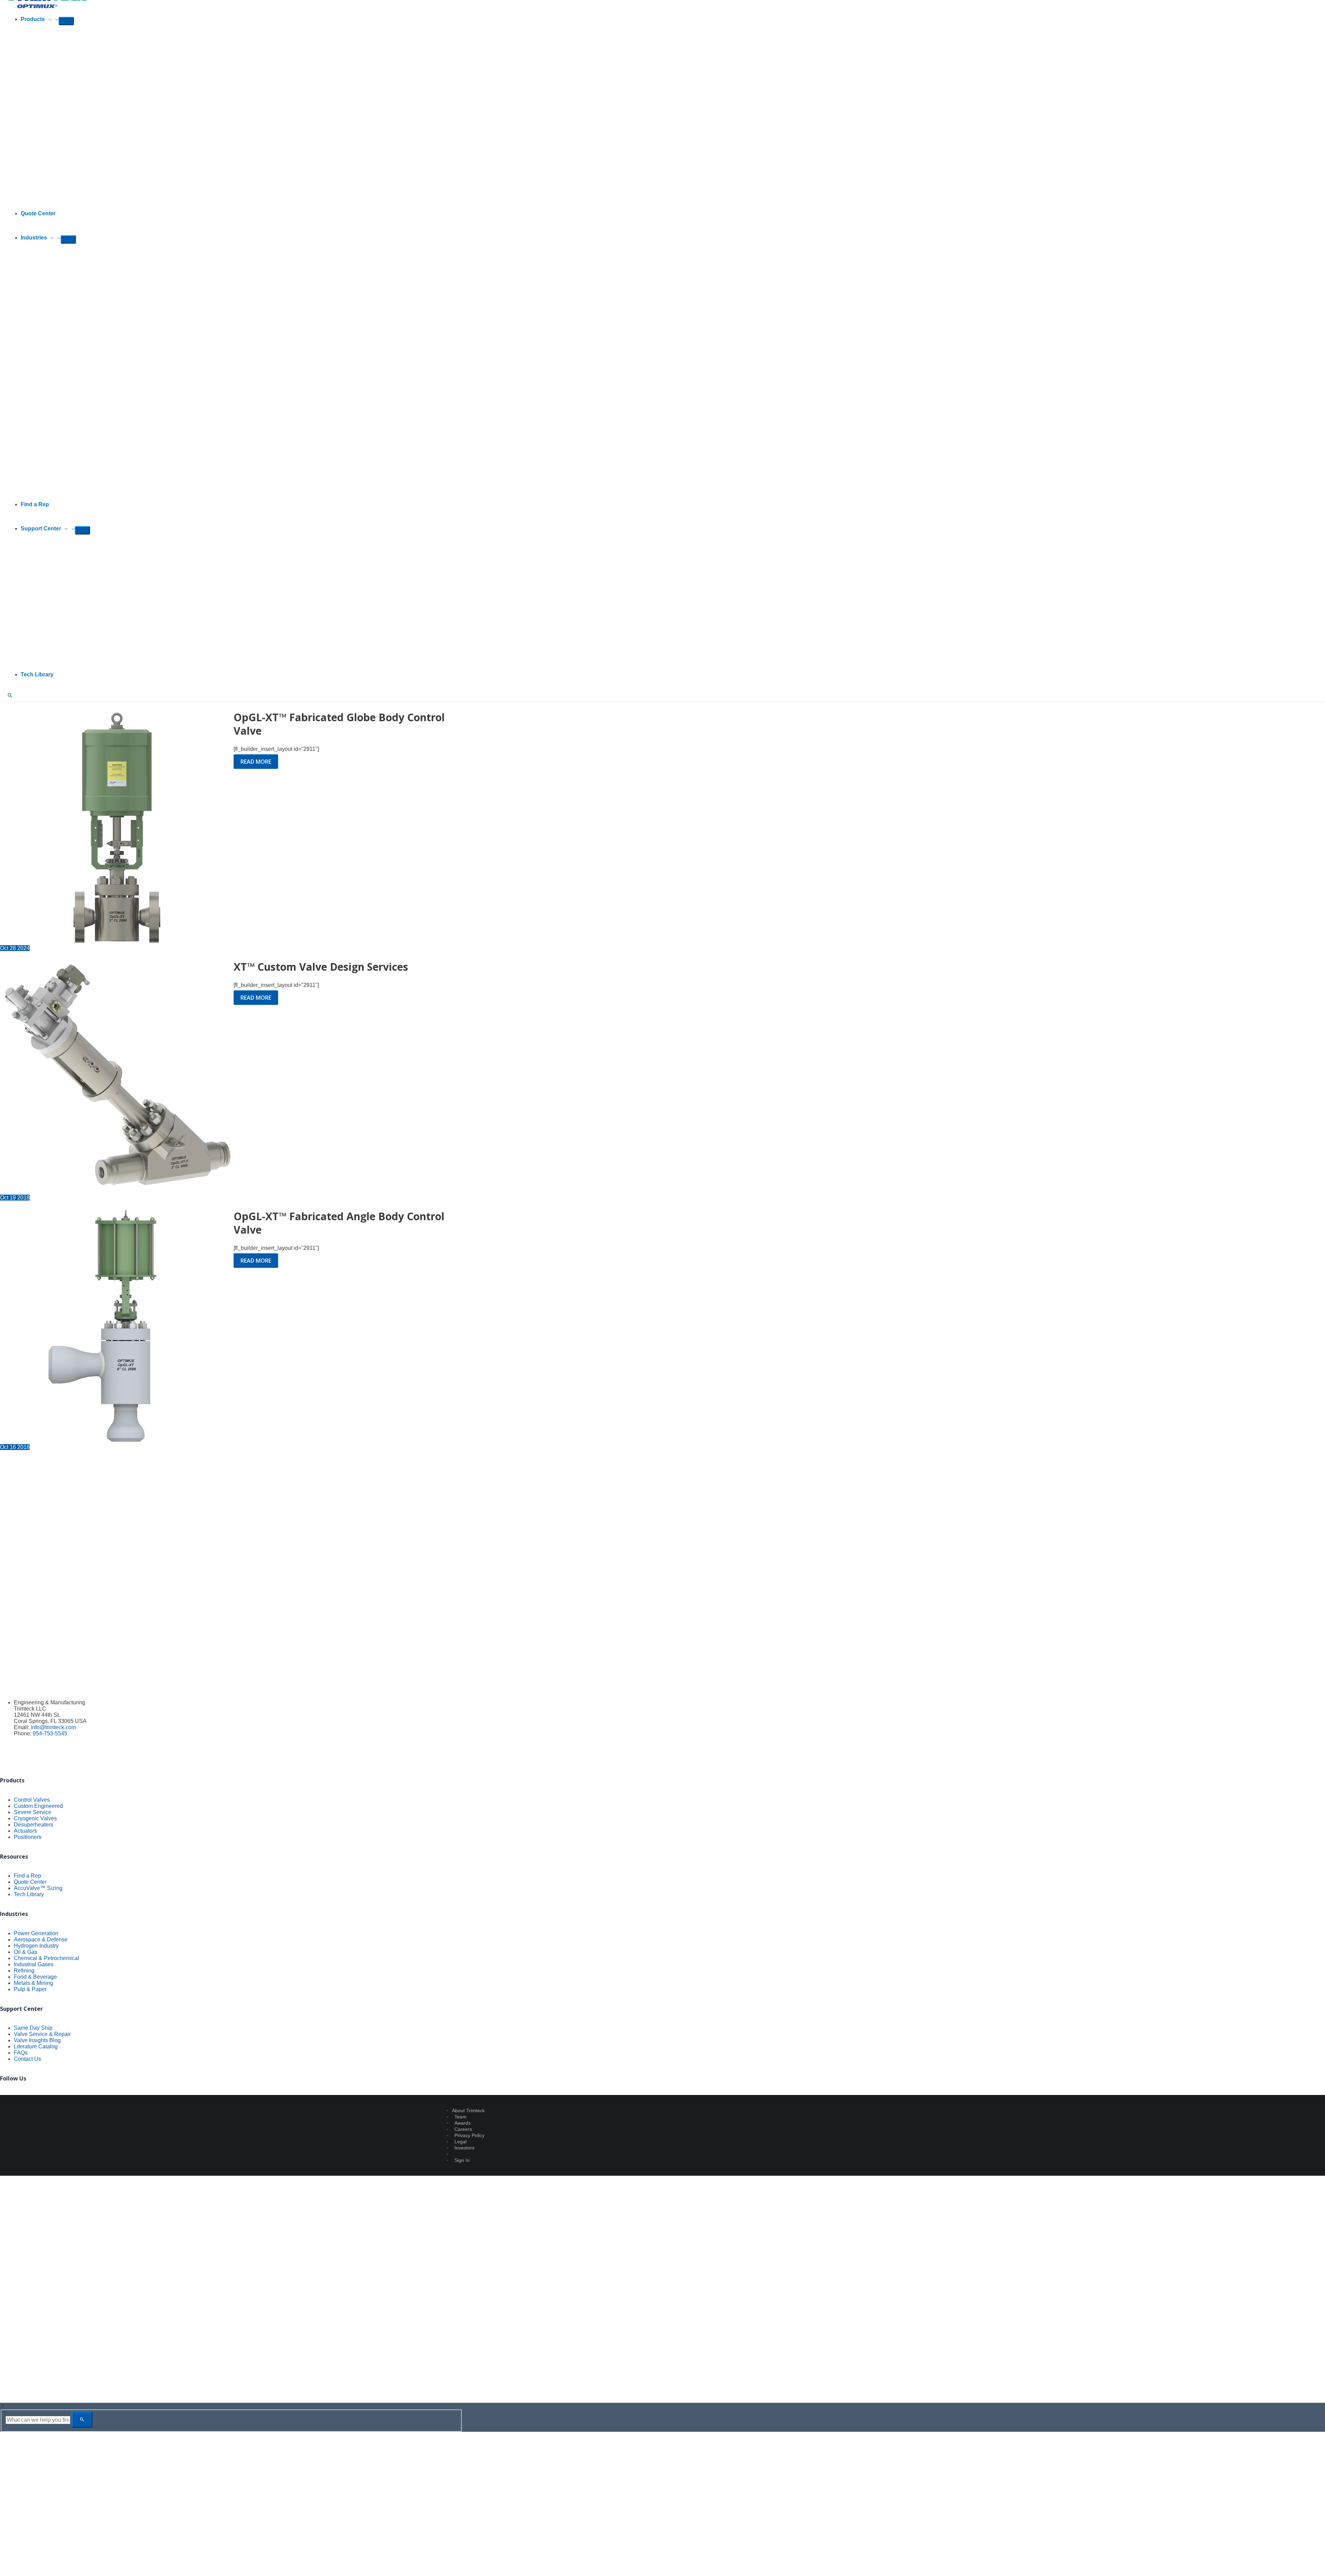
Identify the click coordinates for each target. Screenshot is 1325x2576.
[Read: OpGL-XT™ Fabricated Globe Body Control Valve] (117, 942)
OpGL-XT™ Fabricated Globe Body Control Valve (339, 724)
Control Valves (32, 1800)
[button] (48, 19)
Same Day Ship (33, 2028)
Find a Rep (27, 1876)
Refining (24, 1971)
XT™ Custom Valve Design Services (321, 967)
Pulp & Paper (30, 1989)
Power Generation (36, 1933)
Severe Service (33, 1812)
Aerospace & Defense (41, 1940)
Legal (460, 2142)
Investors (464, 2148)
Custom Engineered (38, 1806)
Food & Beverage (35, 1977)
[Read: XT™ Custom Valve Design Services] (117, 1191)
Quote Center (30, 1882)
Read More (256, 763)
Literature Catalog (36, 2046)
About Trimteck (468, 2110)
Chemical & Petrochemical (46, 1958)
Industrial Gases (34, 1964)
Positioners (28, 1837)
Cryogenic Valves (35, 1818)
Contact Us (27, 2059)
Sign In (462, 2160)
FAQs (21, 2053)
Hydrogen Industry (36, 1946)
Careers (463, 2129)
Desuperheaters (33, 1825)
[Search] (82, 2420)
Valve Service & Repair (42, 2034)
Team (460, 2117)
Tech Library (29, 1894)
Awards (463, 2123)
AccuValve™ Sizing (38, 1888)
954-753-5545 (50, 1733)
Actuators (25, 1831)
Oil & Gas (26, 1952)
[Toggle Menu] (66, 21)
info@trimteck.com (53, 1727)
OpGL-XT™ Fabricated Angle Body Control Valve (339, 1223)
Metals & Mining (33, 1983)
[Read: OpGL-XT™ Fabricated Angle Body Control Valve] (117, 1441)
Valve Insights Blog (37, 2040)
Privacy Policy (469, 2135)
